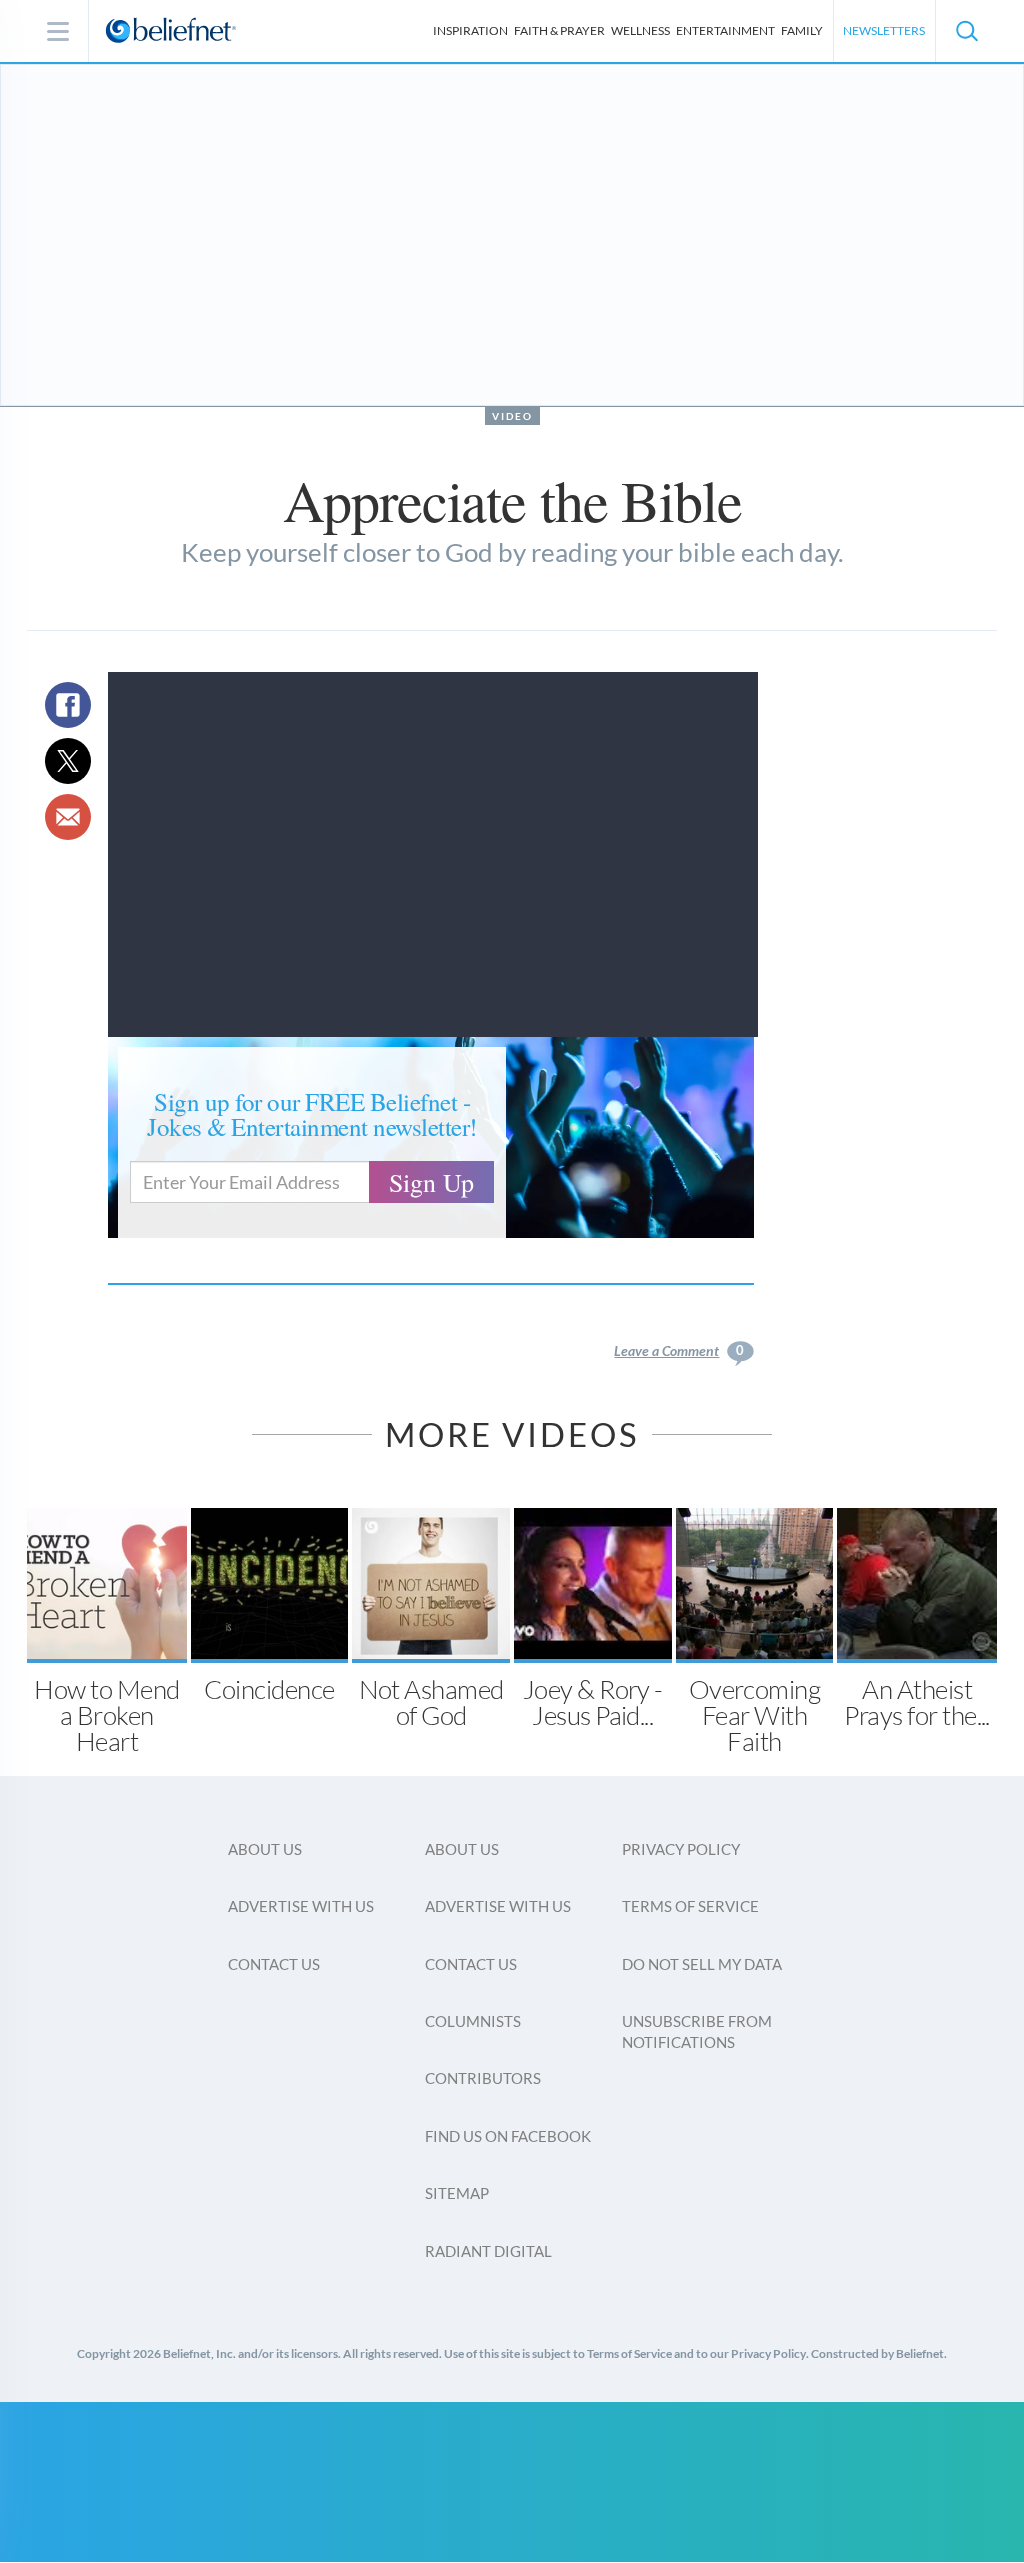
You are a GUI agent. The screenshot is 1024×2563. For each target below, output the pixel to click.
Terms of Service (690, 1906)
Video (512, 416)
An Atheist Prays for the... (917, 1702)
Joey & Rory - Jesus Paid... (593, 1702)
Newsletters (884, 30)
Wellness (640, 30)
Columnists (473, 2021)
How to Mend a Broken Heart (106, 1715)
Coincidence (269, 1689)
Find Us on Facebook (508, 2136)
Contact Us (274, 1964)
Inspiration (470, 30)
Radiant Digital (488, 2251)
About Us (265, 1849)
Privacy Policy (681, 1849)
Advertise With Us (301, 1906)
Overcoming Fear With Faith (755, 1715)
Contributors (483, 2078)
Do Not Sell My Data (702, 1964)
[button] (966, 31)
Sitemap (457, 2193)
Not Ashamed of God (431, 1702)
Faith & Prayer (559, 30)
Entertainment (725, 30)
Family (802, 30)
